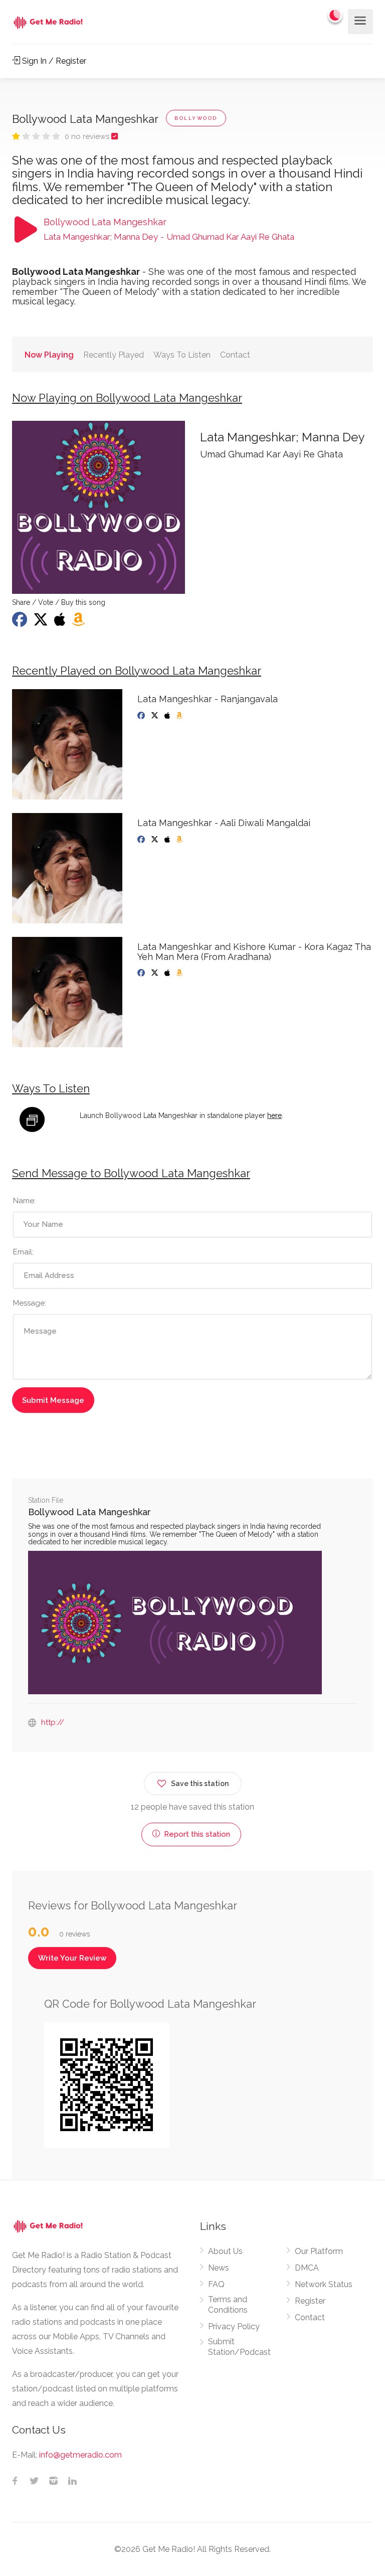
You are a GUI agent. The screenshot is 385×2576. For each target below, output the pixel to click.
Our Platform (319, 2251)
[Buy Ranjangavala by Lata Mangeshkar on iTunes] (168, 716)
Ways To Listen (182, 355)
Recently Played (114, 355)
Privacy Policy (234, 2326)
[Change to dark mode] (335, 15)
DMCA (307, 2268)
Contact (235, 355)
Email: (23, 1252)
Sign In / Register (53, 61)
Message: (30, 1303)
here (274, 1115)
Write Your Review (72, 1958)
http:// (53, 1722)
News (219, 2268)
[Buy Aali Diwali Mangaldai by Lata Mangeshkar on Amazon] (180, 840)
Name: (24, 1201)
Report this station (196, 1834)
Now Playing (49, 355)
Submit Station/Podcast (239, 2347)
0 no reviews (88, 136)
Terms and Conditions (228, 2305)
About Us (225, 2251)
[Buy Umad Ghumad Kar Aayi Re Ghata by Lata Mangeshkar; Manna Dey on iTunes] (61, 622)
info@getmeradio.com (80, 2455)
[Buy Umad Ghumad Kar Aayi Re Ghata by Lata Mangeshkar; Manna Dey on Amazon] (79, 622)
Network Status (324, 2284)
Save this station (200, 1784)
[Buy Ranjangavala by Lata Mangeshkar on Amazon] (180, 716)
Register (310, 2301)
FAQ (216, 2284)
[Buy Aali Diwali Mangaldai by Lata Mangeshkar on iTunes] (168, 840)
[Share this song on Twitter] (42, 622)
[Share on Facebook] (21, 622)
